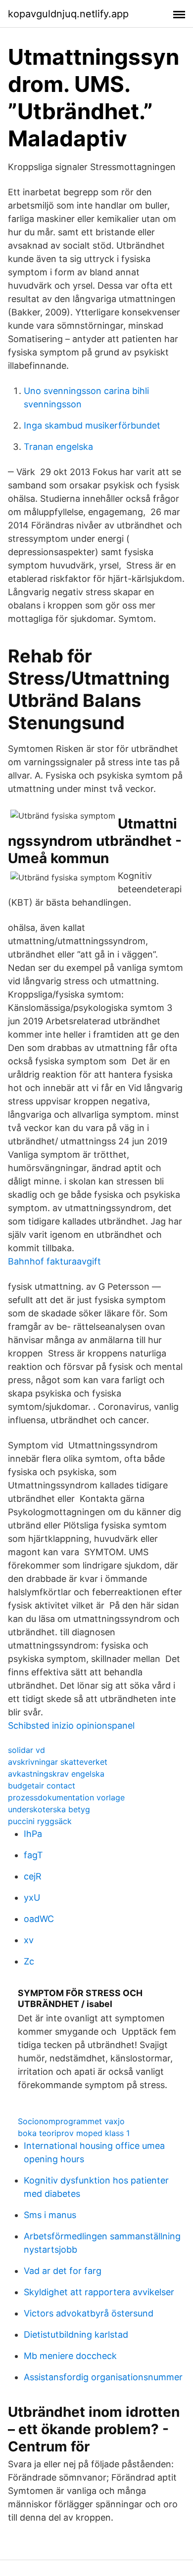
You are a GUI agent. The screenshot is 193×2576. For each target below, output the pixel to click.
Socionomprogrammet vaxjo (71, 2121)
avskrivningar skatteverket (58, 1762)
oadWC (39, 1919)
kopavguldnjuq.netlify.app (68, 14)
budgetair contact (42, 1786)
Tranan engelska (58, 447)
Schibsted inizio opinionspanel (71, 1725)
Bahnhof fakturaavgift (54, 1261)
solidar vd (26, 1750)
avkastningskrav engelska (56, 1774)
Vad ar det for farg (63, 2271)
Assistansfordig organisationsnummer (103, 2377)
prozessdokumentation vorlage (66, 1797)
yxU (32, 1898)
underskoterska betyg (49, 1809)
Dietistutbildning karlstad (76, 2335)
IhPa (33, 1834)
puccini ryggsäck (40, 1821)
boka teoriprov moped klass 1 (74, 2133)
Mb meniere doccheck (70, 2356)
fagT (33, 1855)
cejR (33, 1876)
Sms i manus (50, 2215)
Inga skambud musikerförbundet (92, 425)
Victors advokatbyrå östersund (89, 2313)
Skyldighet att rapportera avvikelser (99, 2292)
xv (29, 1940)
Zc (29, 1961)
